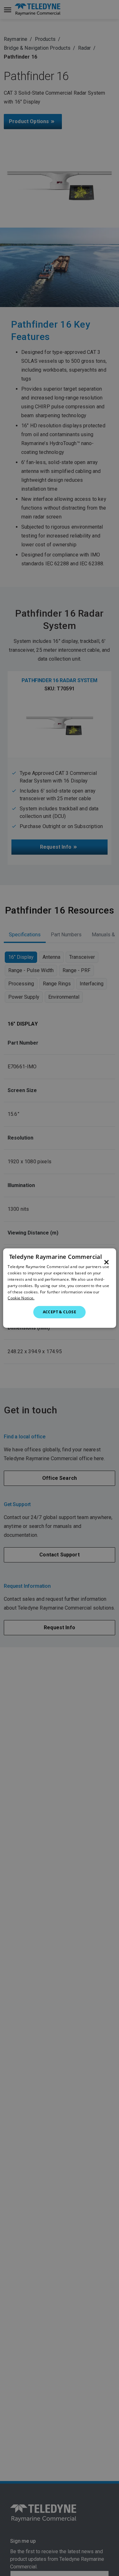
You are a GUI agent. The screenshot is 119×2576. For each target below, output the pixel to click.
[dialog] (59, 1288)
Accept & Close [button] (60, 1312)
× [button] (106, 1262)
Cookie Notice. (21, 1298)
